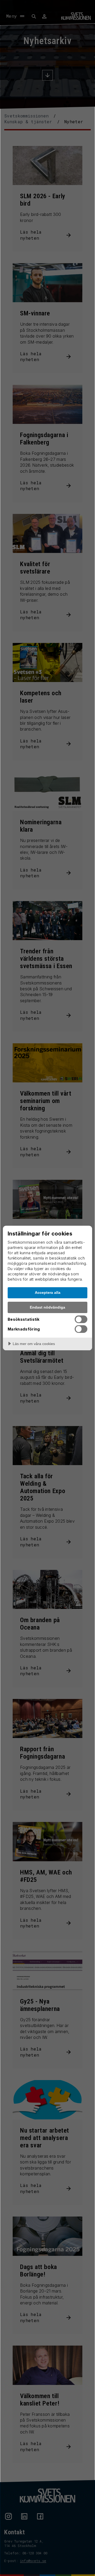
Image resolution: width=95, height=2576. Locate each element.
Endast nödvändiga (47, 1307)
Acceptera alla (48, 1292)
